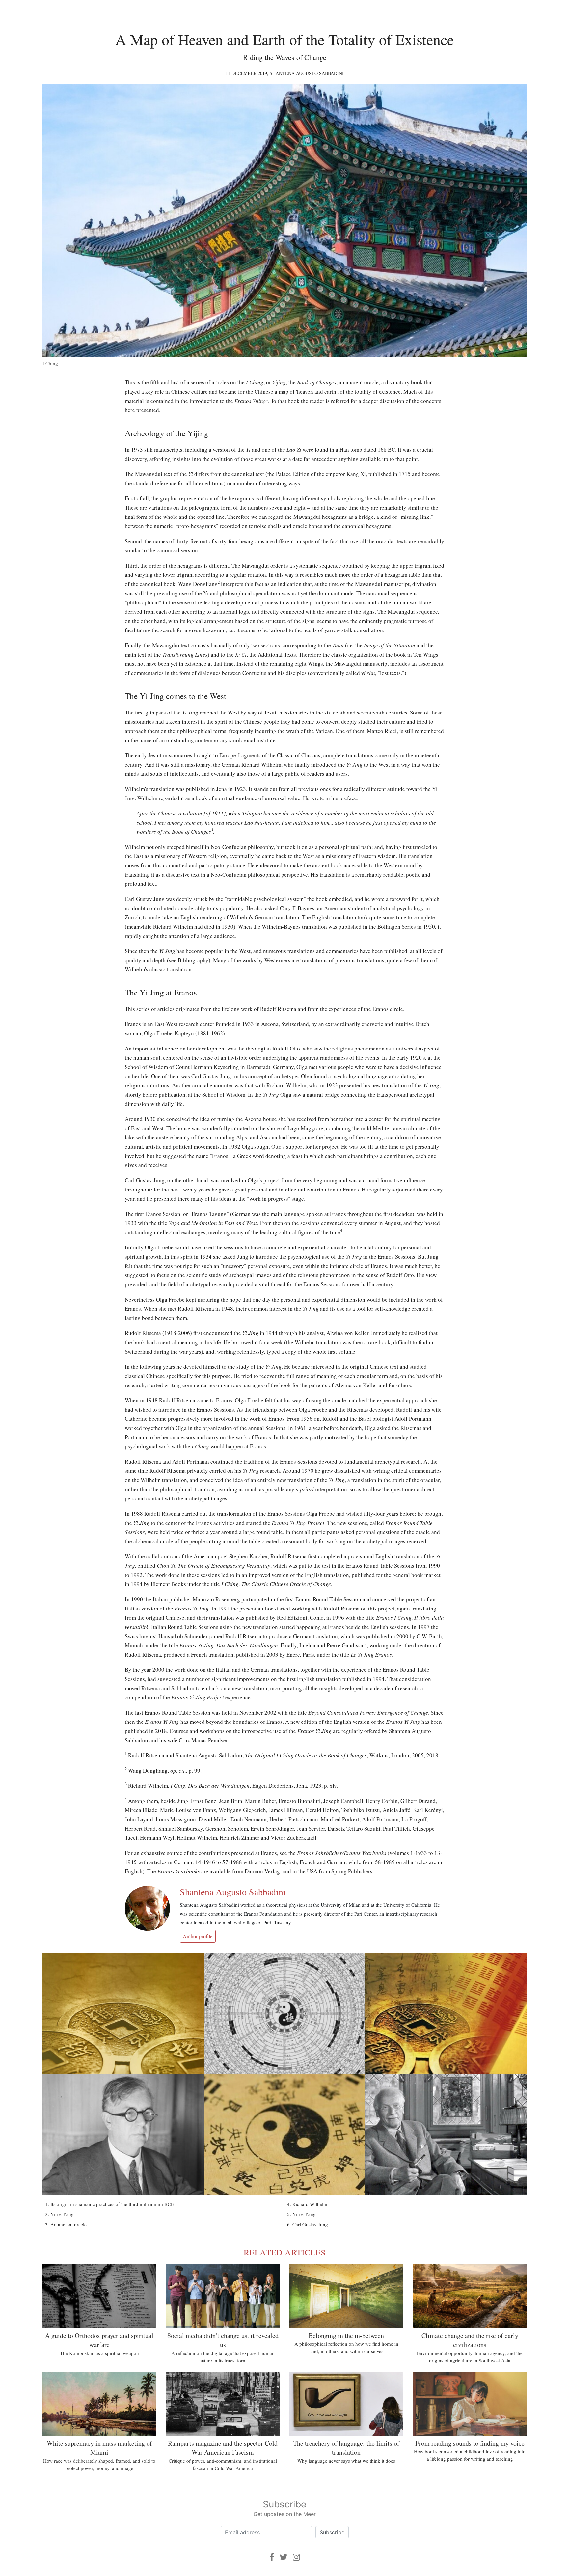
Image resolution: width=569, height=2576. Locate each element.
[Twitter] (284, 2557)
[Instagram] (296, 2557)
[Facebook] (272, 2557)
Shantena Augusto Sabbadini (307, 73)
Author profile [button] (198, 1936)
